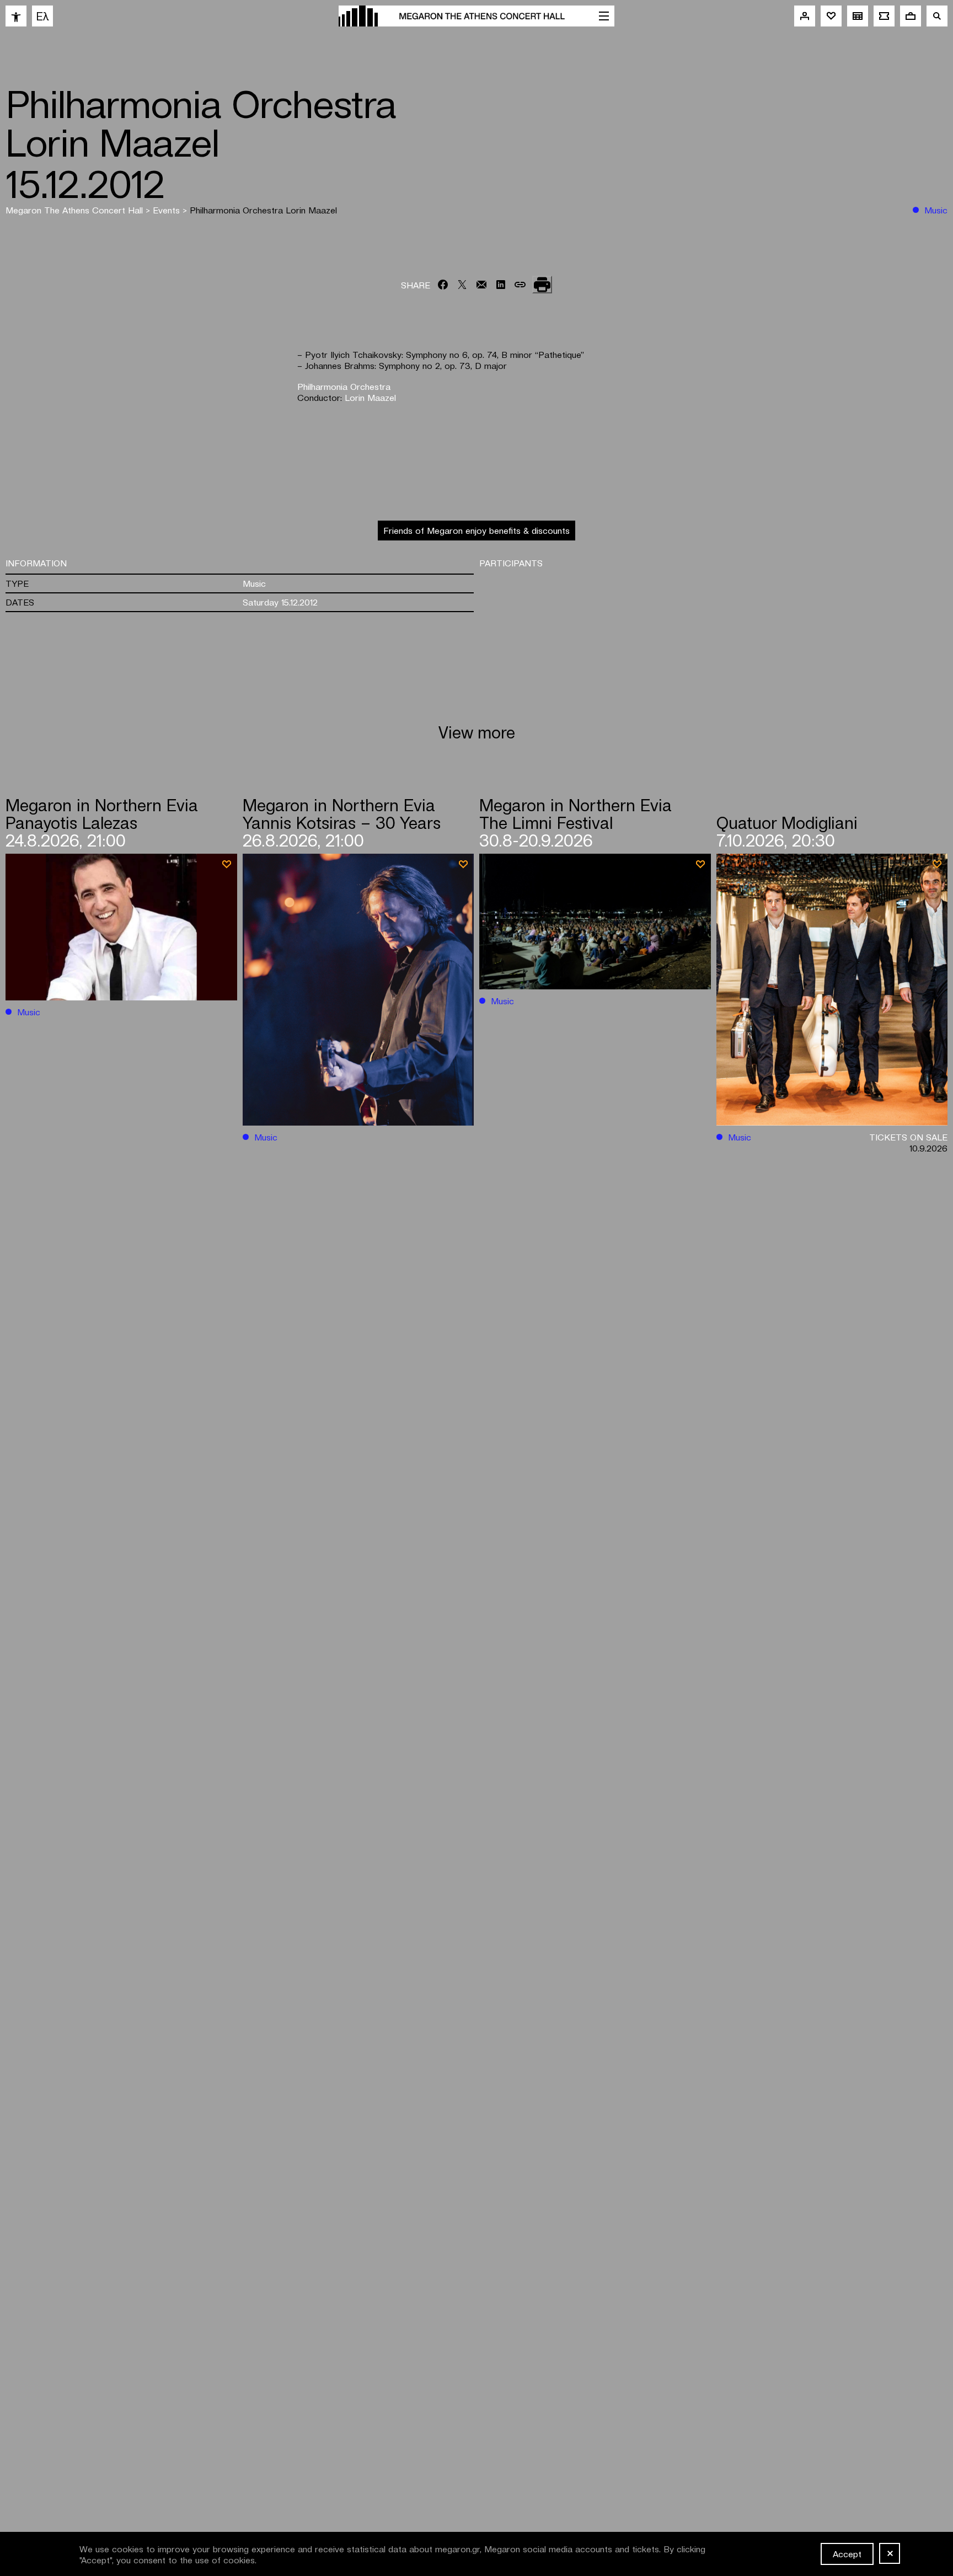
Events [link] (168, 210)
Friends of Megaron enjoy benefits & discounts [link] (476, 530)
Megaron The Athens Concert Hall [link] (76, 210)
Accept (847, 2553)
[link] (16, 16)
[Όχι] (890, 2553)
